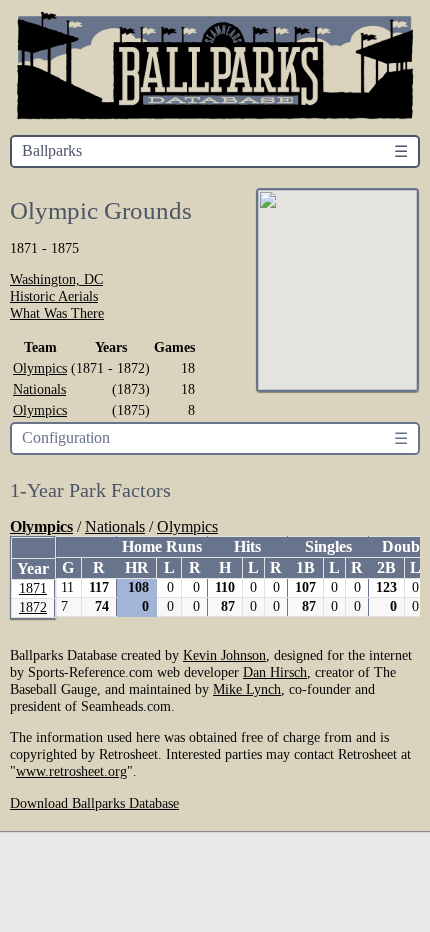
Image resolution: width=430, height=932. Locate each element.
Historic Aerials (54, 296)
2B (386, 567)
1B (305, 567)
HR (137, 567)
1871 (33, 588)
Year (33, 568)
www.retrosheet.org (71, 771)
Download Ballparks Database (94, 803)
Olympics (40, 368)
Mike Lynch (247, 689)
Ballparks (52, 150)
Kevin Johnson (224, 655)
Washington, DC (56, 279)
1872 (33, 607)
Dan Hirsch (275, 672)
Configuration (66, 437)
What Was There (57, 313)
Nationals (39, 389)
